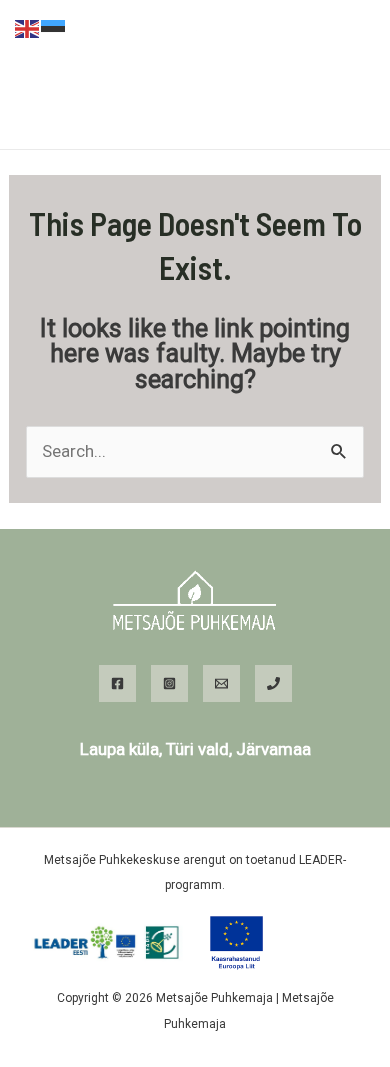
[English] (28, 27)
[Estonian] (54, 27)
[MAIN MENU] (195, 119)
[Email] (221, 683)
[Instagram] (169, 683)
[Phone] (273, 683)
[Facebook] (117, 683)
